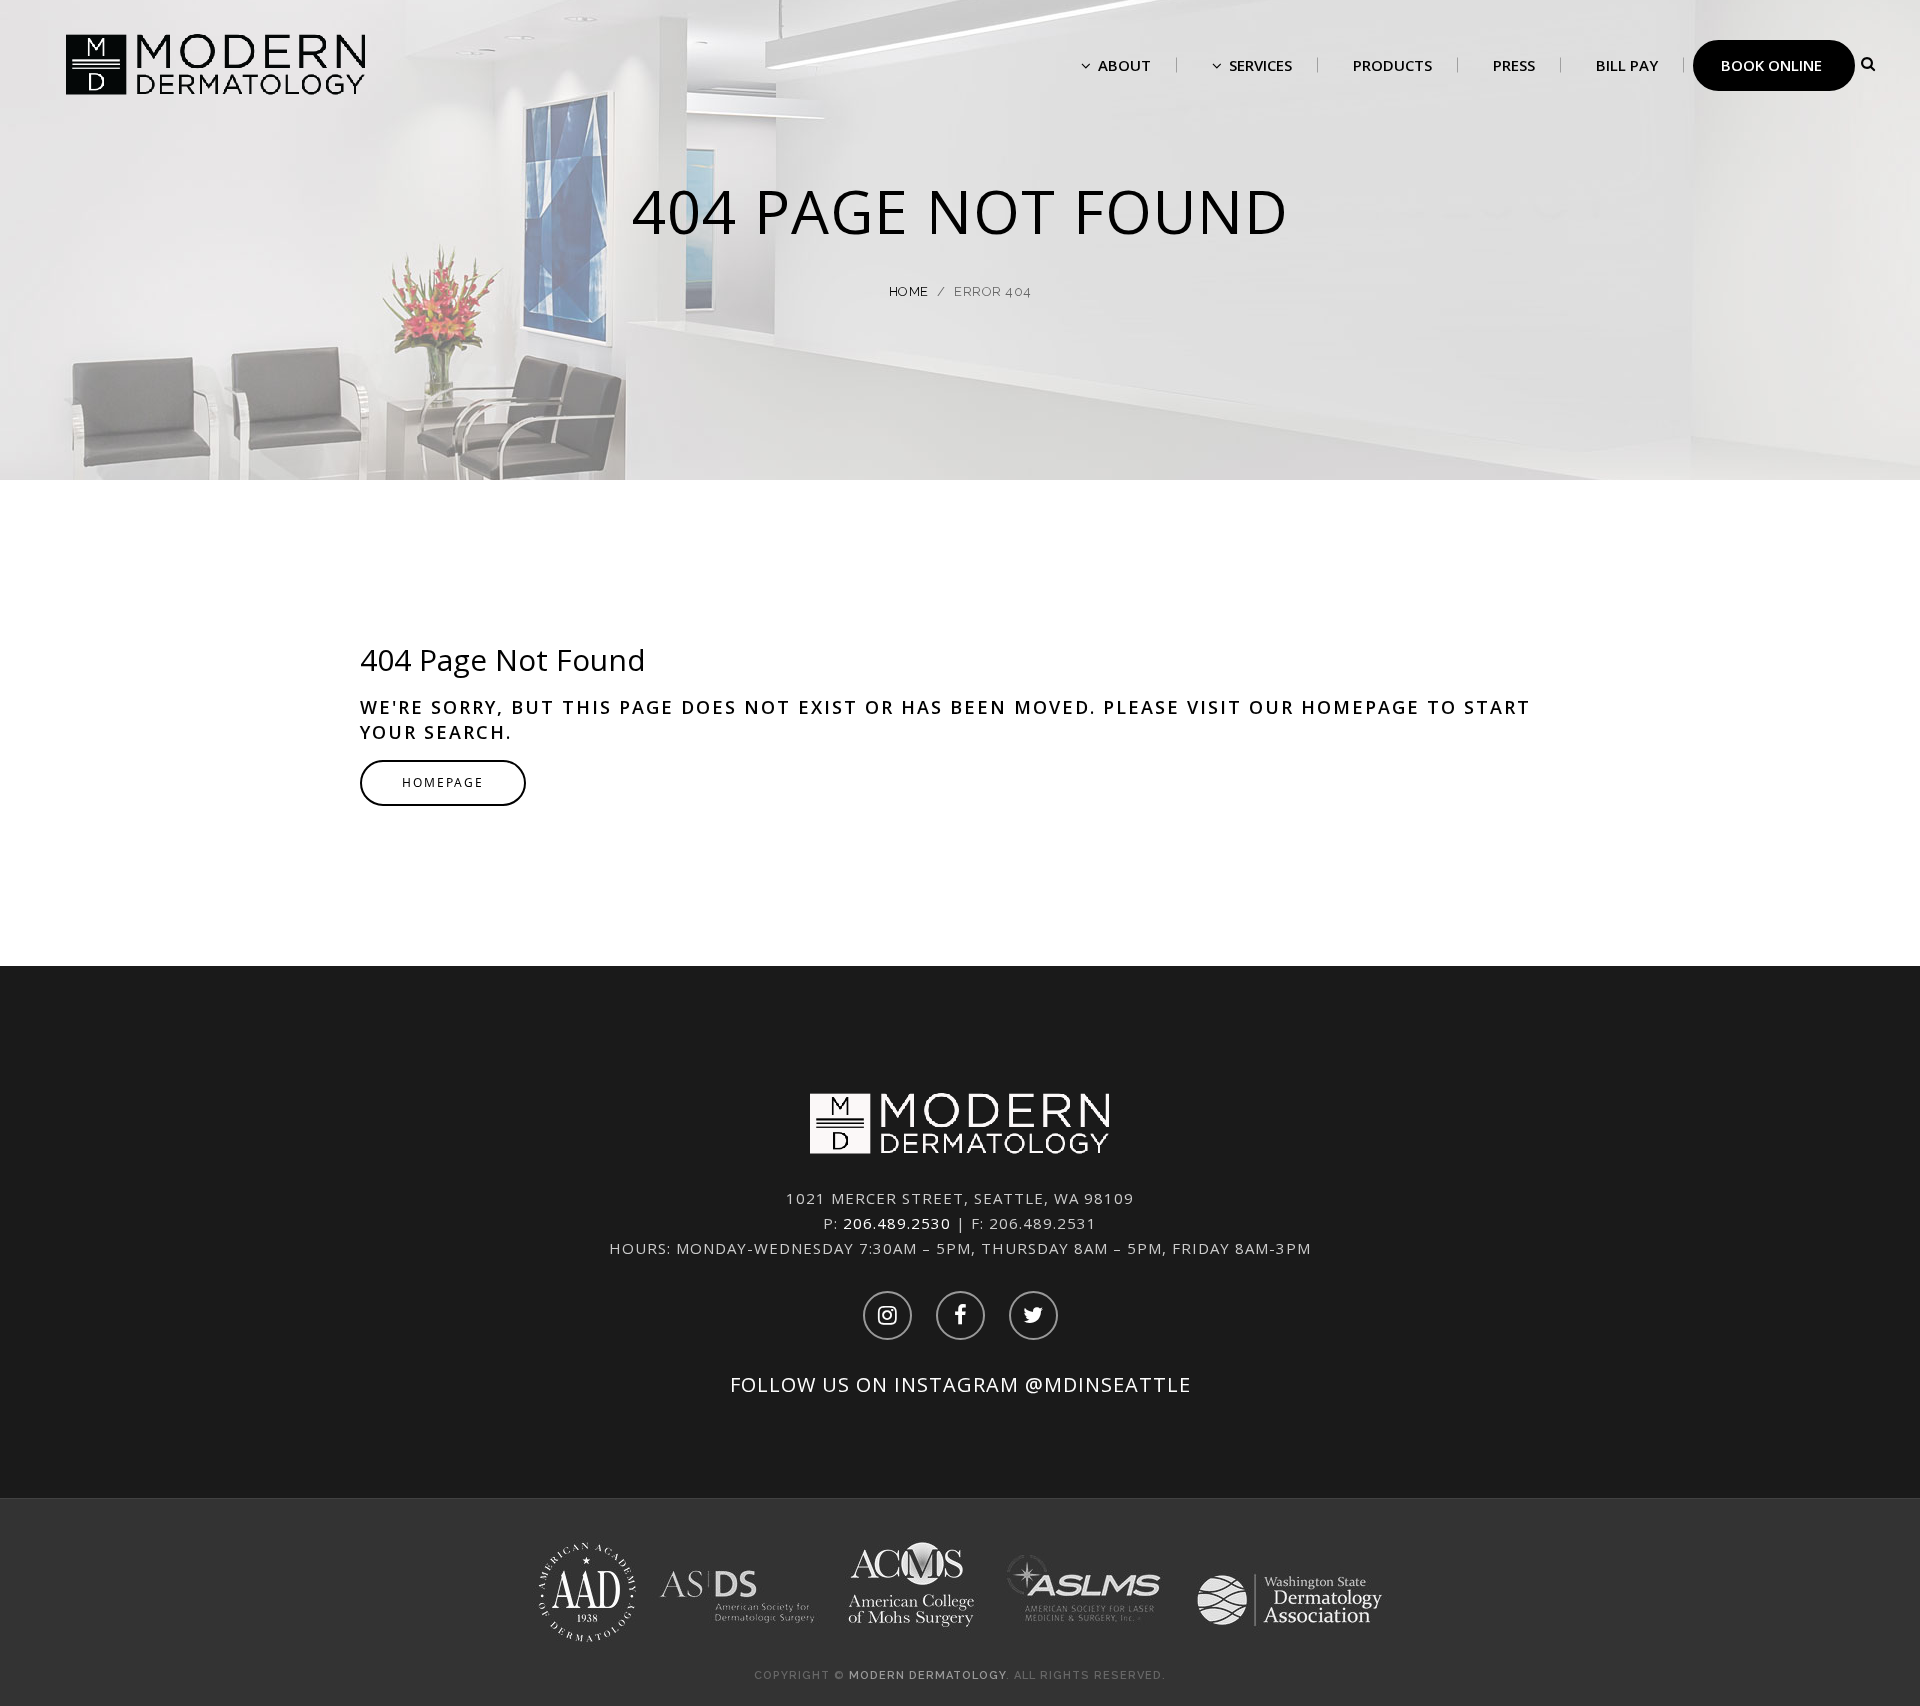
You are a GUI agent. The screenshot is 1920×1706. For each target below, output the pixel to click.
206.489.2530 (897, 1223)
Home (909, 291)
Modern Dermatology (927, 1675)
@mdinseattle (1108, 1384)
